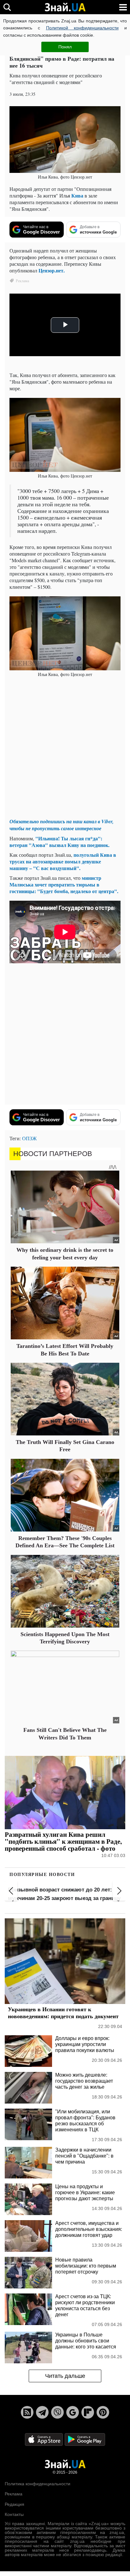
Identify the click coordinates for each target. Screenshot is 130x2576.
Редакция (15, 2504)
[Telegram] (42, 2412)
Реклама (14, 2494)
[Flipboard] (88, 2412)
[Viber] (57, 2412)
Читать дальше (65, 2376)
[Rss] (27, 2412)
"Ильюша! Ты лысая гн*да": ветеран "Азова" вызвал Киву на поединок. (59, 842)
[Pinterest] (103, 2412)
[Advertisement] (65, 748)
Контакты (14, 2514)
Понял (65, 47)
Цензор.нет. (52, 270)
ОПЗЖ (29, 1138)
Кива (77, 195)
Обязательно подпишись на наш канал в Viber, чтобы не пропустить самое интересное (62, 825)
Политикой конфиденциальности (82, 28)
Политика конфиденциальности (38, 2484)
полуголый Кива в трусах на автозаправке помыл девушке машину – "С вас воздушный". (63, 861)
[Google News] (73, 2412)
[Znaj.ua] (65, 7)
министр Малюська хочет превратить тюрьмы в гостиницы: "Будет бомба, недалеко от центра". (64, 884)
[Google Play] (85, 2439)
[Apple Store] (44, 2439)
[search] (7, 7)
